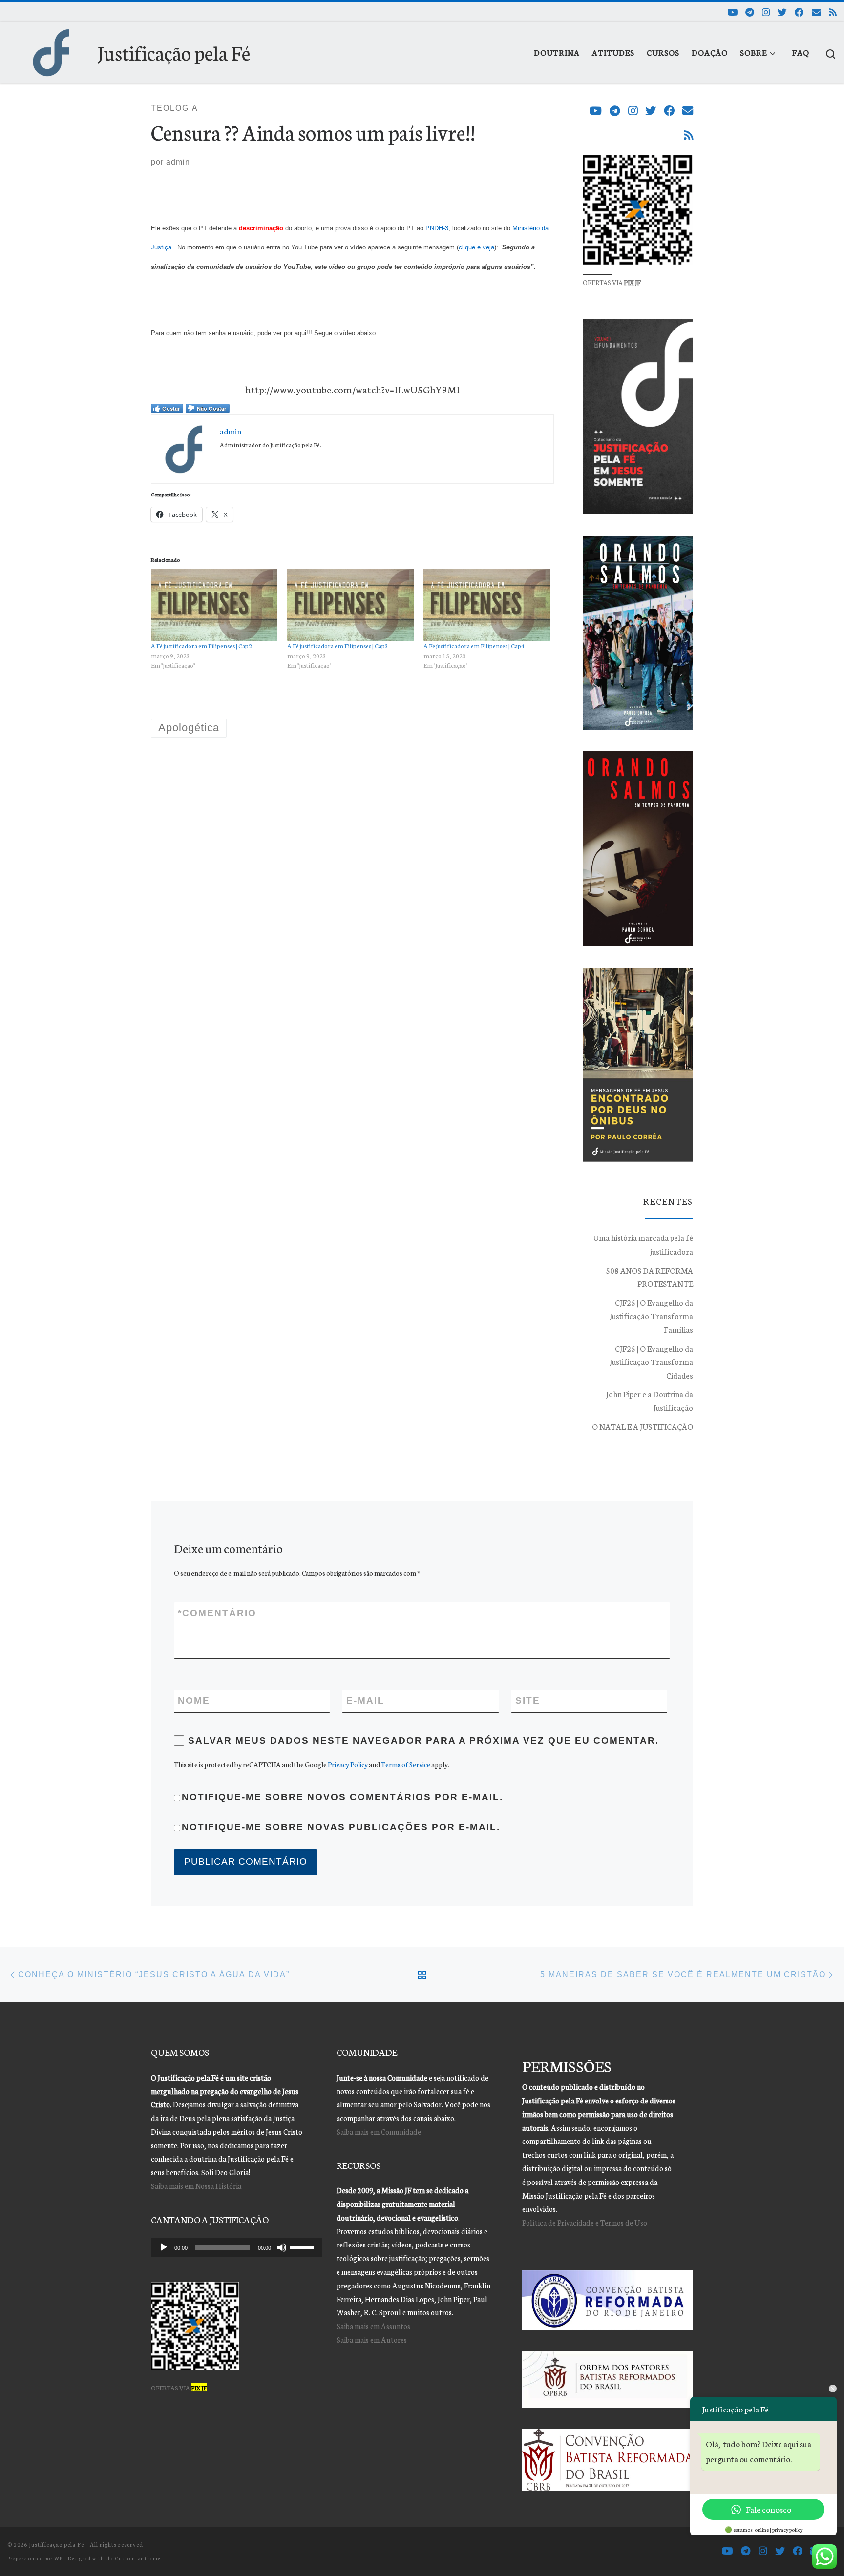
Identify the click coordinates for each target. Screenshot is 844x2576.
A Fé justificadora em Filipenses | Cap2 (201, 646)
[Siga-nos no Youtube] (732, 12)
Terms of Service (406, 1764)
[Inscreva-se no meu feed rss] (833, 12)
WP (58, 2558)
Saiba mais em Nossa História (196, 2186)
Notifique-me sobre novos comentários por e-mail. (342, 1797)
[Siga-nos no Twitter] (782, 12)
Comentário (217, 1613)
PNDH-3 (437, 228)
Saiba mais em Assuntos (373, 2326)
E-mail (365, 1700)
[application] (236, 2247)
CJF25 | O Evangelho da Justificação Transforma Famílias (651, 1316)
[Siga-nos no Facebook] (799, 12)
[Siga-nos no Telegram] (750, 12)
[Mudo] (282, 2247)
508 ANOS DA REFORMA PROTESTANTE (649, 1277)
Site (528, 1700)
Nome (194, 1700)
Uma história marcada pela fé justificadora (643, 1244)
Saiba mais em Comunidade (379, 2132)
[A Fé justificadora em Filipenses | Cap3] (350, 605)
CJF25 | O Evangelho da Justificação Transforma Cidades (651, 1362)
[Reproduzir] (164, 2247)
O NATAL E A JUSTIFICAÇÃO (643, 1426)
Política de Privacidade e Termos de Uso (585, 2222)
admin (178, 162)
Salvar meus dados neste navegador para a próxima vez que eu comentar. (423, 1741)
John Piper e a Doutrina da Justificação (650, 1401)
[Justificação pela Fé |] (51, 49)
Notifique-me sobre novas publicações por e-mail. (341, 1827)
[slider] (303, 2246)
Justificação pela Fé (56, 2544)
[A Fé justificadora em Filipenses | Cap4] (487, 605)
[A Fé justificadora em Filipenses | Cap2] (214, 605)
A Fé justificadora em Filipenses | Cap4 (474, 646)
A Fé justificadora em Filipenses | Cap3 (338, 646)
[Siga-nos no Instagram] (766, 12)
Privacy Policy (348, 1764)
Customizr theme (138, 2558)
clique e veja (476, 247)
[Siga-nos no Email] (816, 12)
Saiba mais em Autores (372, 2339)
